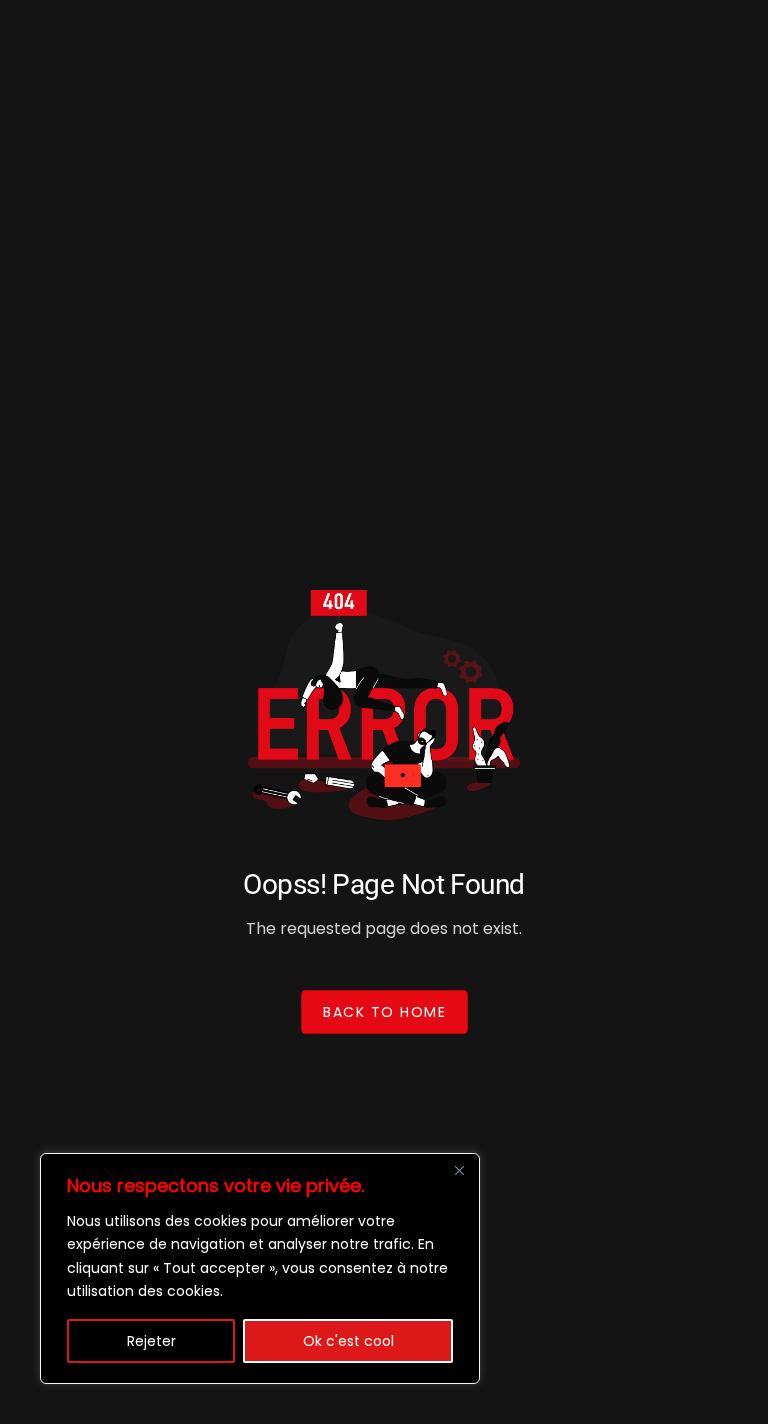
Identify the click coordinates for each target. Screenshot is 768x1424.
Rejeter (151, 1341)
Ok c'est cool (348, 1341)
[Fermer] (459, 1170)
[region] (260, 1268)
